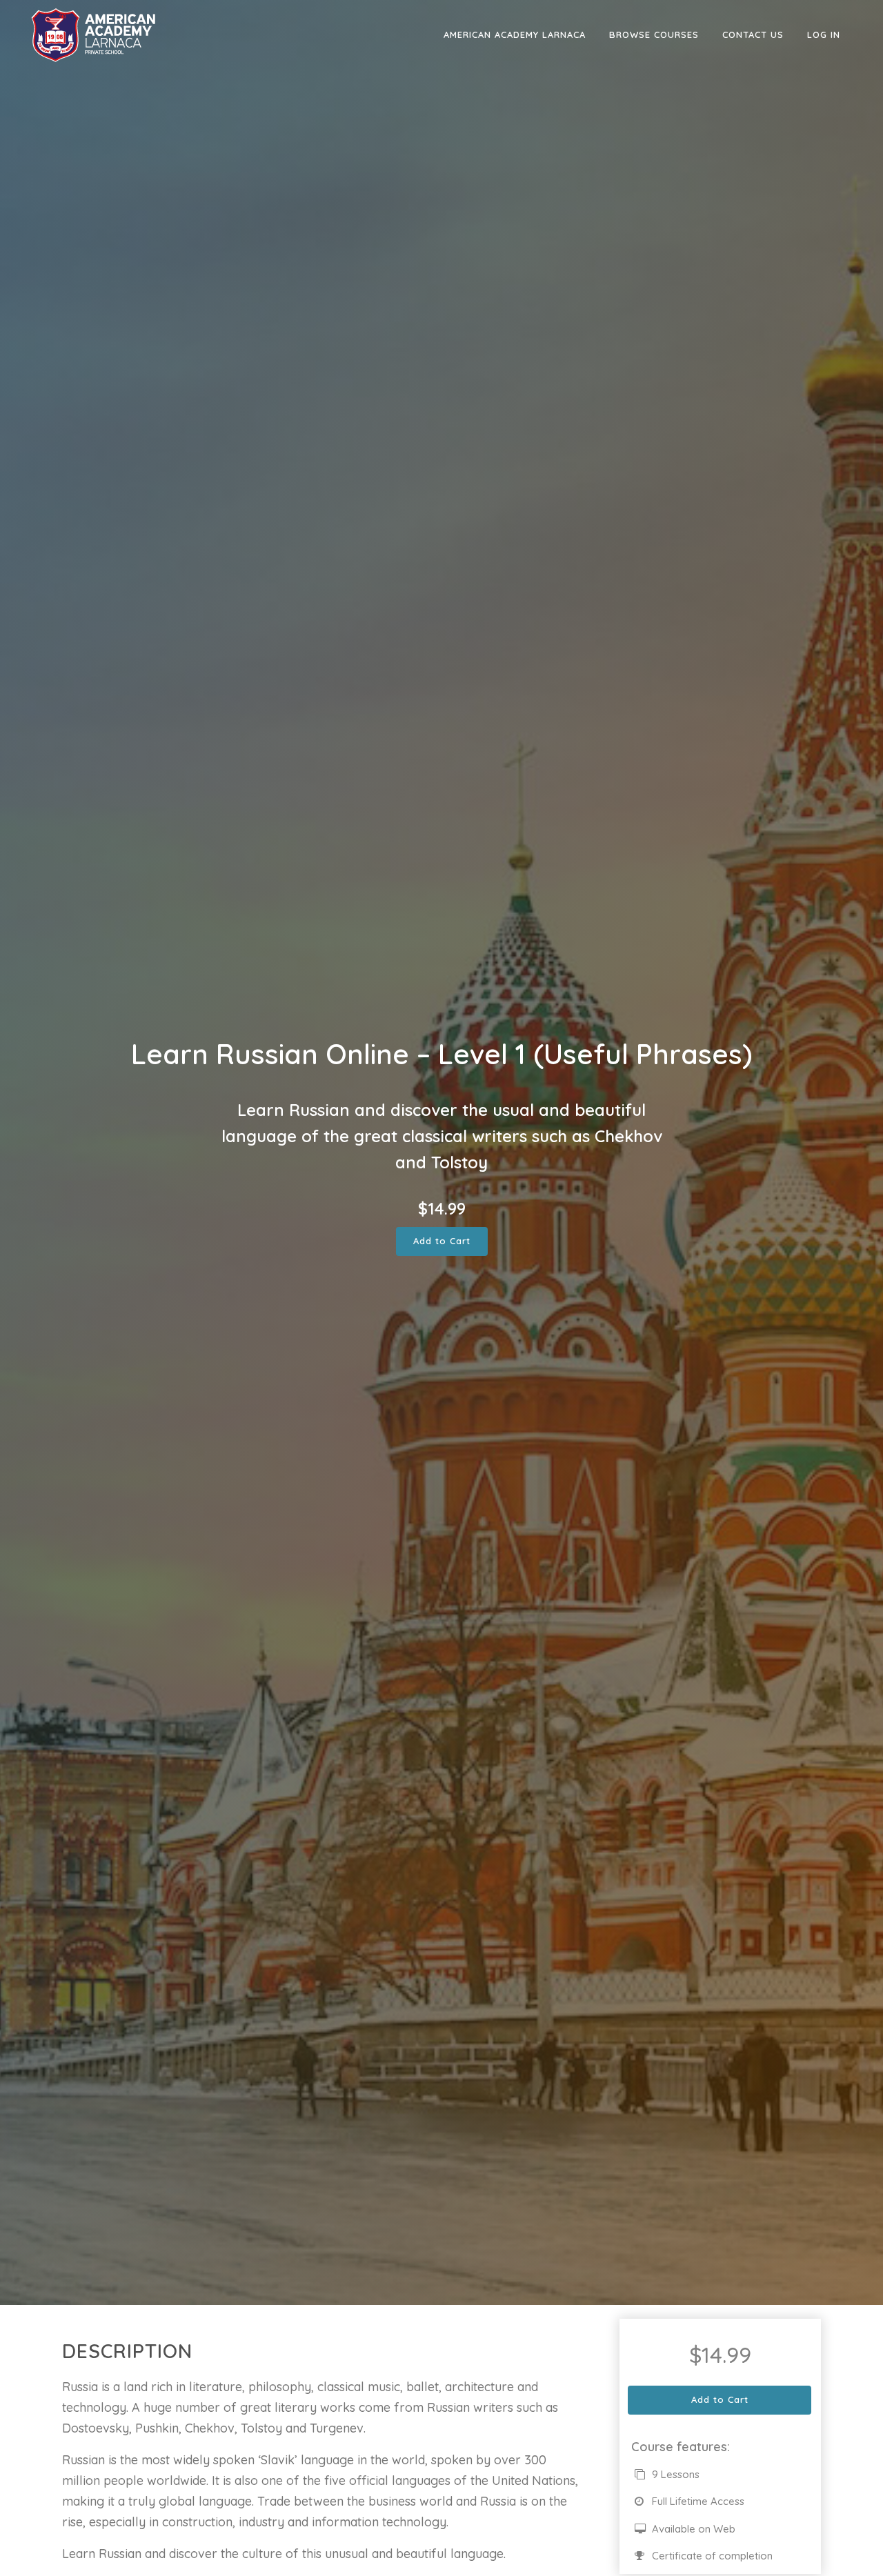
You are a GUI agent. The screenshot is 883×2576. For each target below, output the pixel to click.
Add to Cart (442, 1241)
